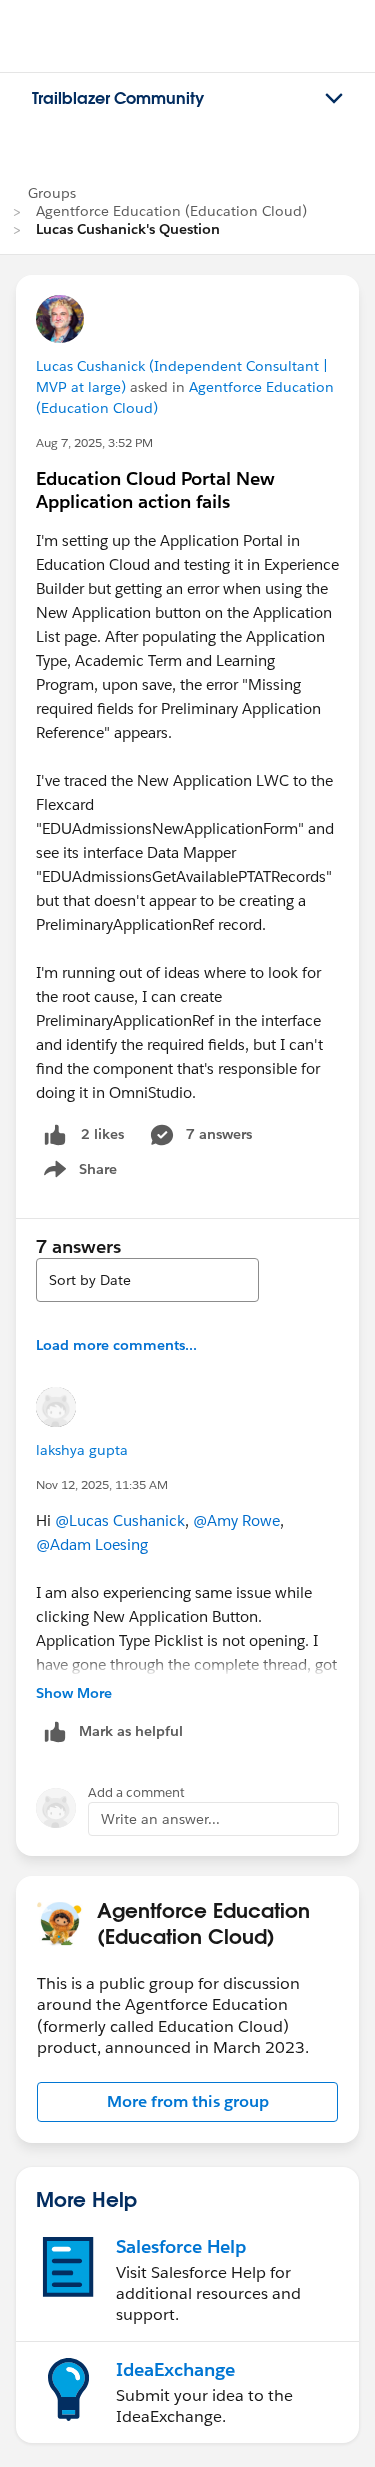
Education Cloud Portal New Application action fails (155, 490)
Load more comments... (116, 1345)
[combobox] (147, 1280)
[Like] (55, 1134)
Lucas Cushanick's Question (128, 229)
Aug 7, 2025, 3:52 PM (94, 442)
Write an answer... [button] (160, 1819)
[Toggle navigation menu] (334, 99)
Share (77, 1173)
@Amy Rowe (236, 1520)
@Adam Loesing (92, 1544)
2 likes (102, 1134)
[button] (187, 2102)
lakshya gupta (82, 1450)
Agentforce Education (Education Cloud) (171, 211)
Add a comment (136, 1792)
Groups (52, 193)
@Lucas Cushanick (120, 1520)
